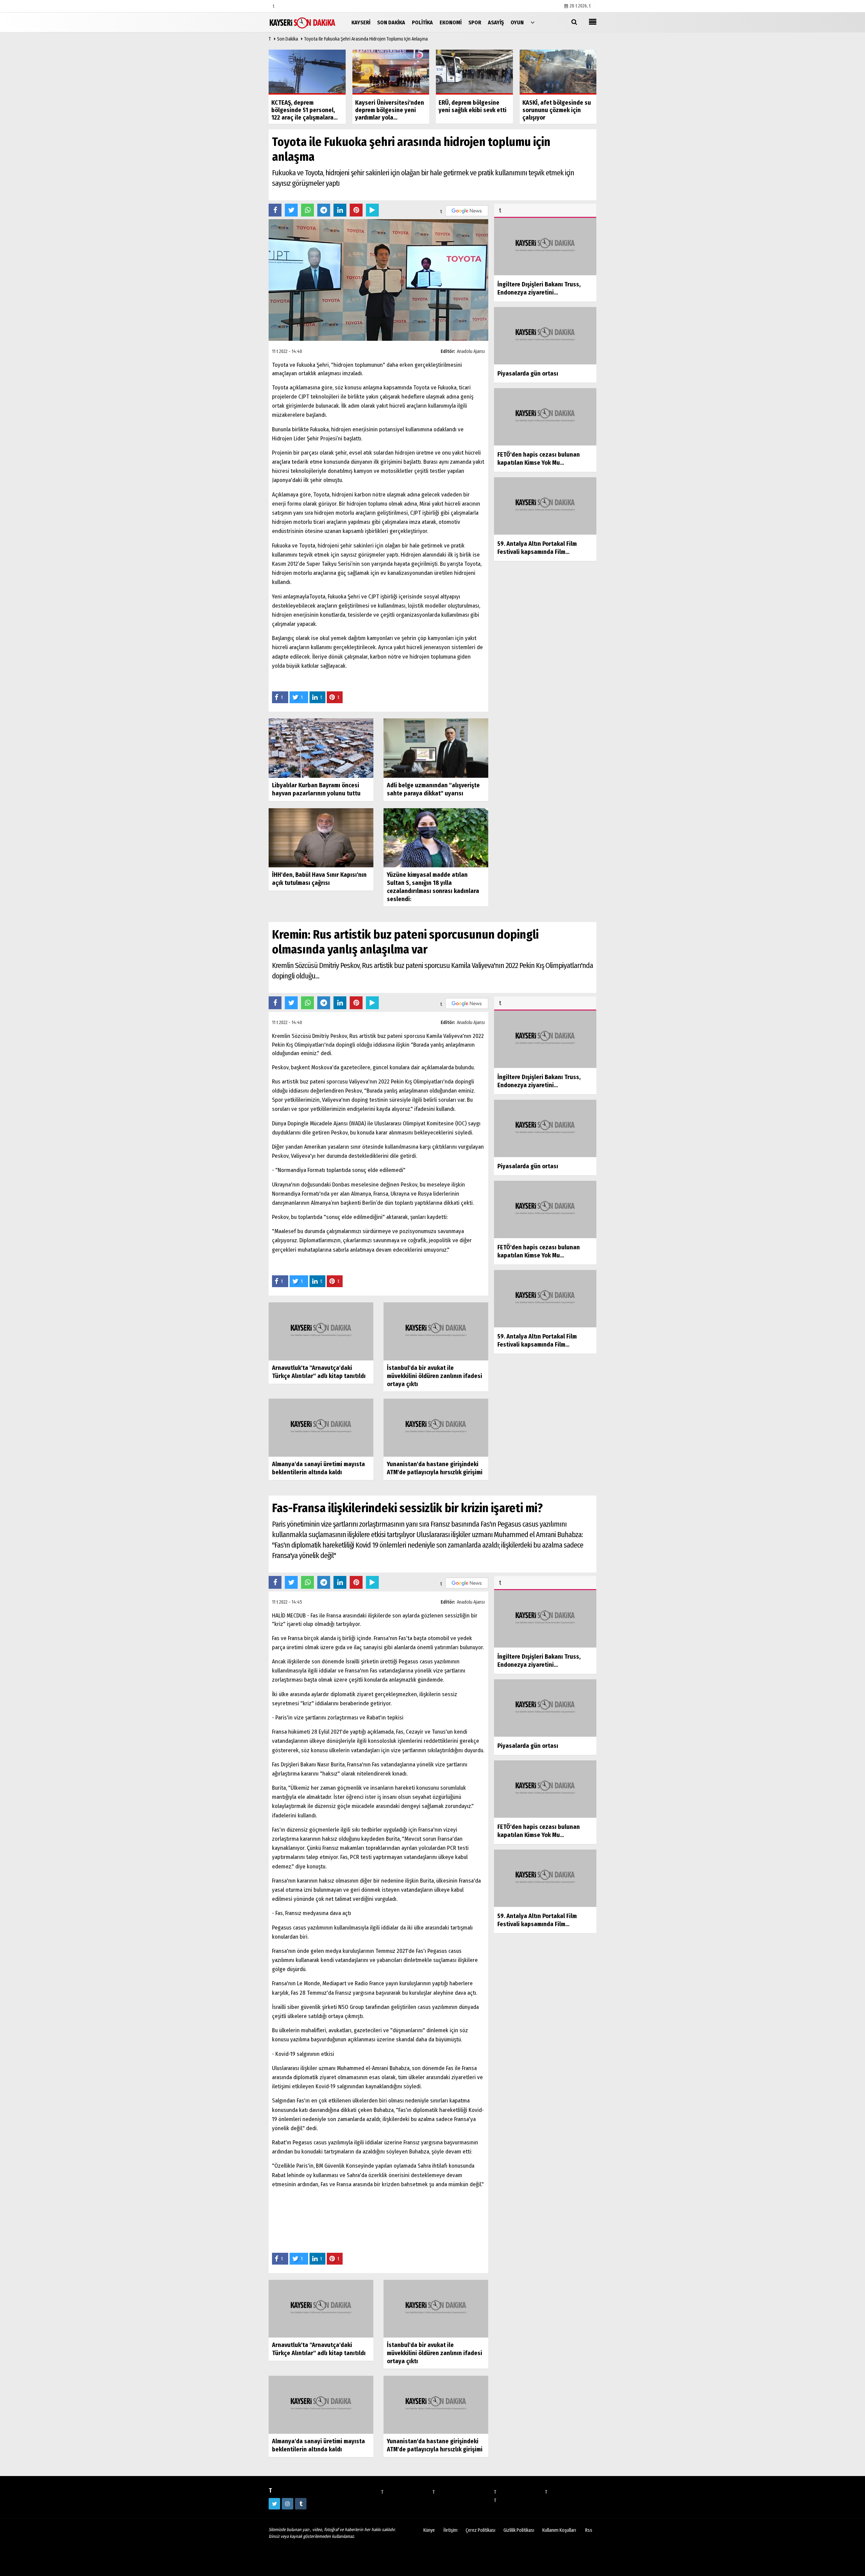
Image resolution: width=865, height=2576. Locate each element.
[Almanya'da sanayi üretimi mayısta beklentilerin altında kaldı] (321, 1427)
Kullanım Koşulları (559, 2530)
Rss (589, 2530)
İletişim (450, 2530)
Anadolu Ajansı (471, 351)
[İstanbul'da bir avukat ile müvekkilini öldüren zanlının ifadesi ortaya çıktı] (436, 1331)
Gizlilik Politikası (519, 2530)
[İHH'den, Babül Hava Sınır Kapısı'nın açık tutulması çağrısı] (321, 837)
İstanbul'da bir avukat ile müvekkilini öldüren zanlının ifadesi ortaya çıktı (435, 1376)
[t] (533, 22)
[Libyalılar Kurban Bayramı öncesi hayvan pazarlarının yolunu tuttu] (321, 748)
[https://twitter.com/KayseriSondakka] (274, 2504)
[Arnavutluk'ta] (321, 1331)
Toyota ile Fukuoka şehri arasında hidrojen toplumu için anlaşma (366, 39)
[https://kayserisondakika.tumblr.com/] (301, 2504)
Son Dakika (288, 39)
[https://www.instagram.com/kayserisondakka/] (288, 2504)
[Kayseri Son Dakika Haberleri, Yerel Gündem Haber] (302, 22)
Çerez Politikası (480, 2530)
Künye (429, 2530)
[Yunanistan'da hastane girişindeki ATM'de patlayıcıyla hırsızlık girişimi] (436, 1427)
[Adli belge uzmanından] (436, 748)
